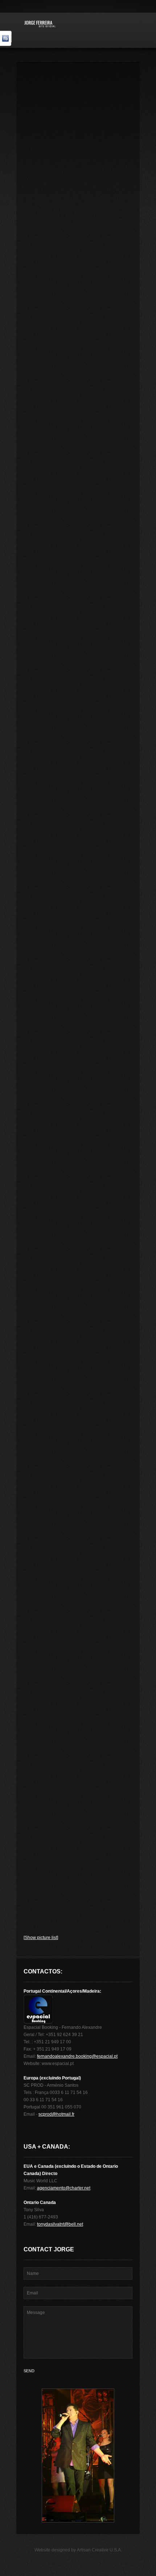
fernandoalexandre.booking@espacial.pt (77, 2056)
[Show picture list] (41, 1938)
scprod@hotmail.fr (56, 2114)
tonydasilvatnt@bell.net (60, 2224)
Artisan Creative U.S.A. (99, 2550)
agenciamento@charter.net (64, 2188)
